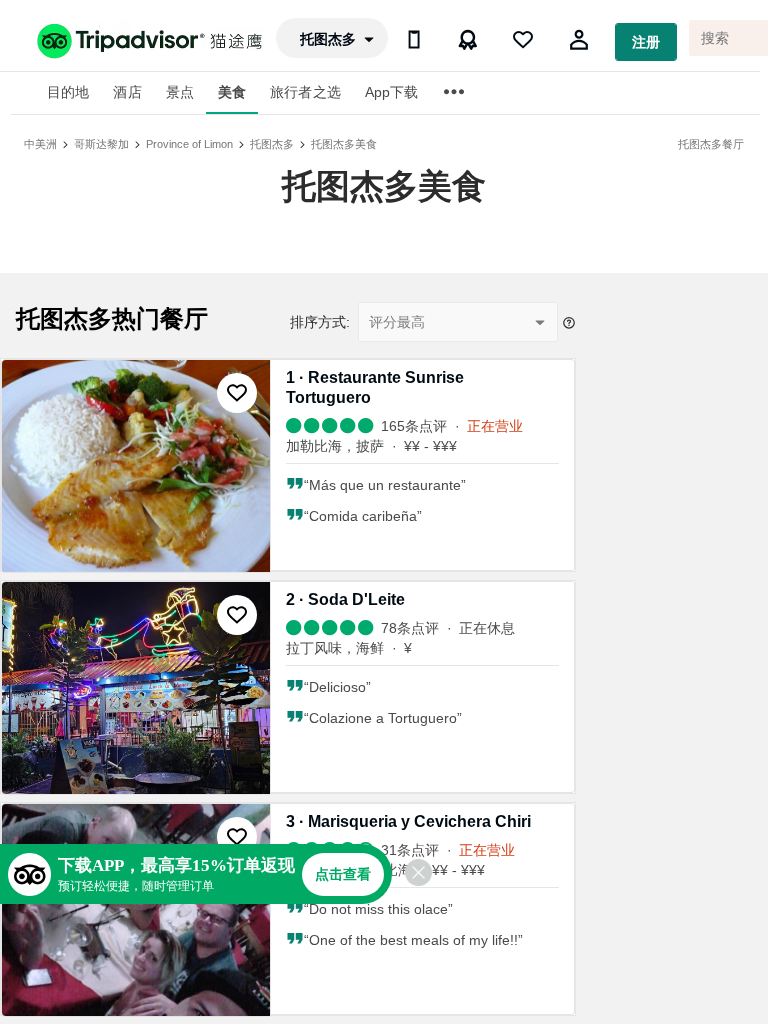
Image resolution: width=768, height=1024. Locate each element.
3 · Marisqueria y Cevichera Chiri (408, 821)
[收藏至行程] (237, 393)
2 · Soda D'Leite (345, 599)
